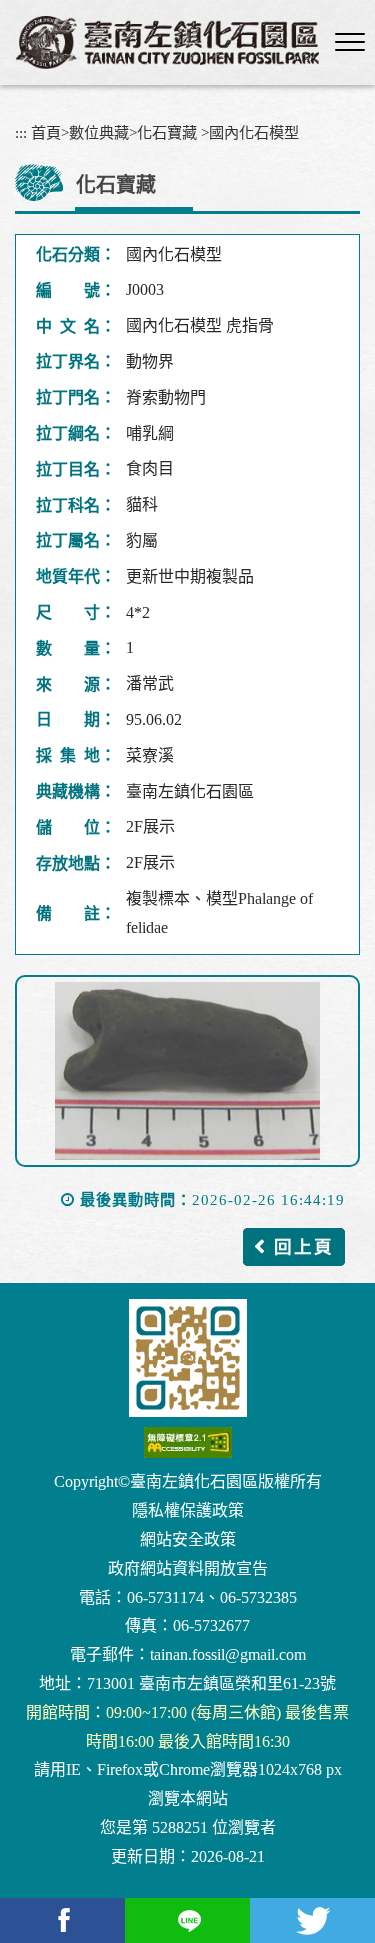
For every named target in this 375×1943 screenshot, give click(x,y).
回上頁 (304, 1247)
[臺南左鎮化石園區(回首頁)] (167, 42)
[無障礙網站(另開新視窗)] (187, 1442)
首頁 (46, 132)
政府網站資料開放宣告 (188, 1568)
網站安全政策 (188, 1539)
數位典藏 (99, 132)
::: (21, 132)
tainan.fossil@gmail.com (228, 1654)
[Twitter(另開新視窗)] (312, 1920)
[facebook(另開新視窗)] (62, 1920)
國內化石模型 (254, 132)
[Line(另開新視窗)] (187, 1920)
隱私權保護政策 (188, 1510)
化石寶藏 (167, 132)
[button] (350, 43)
